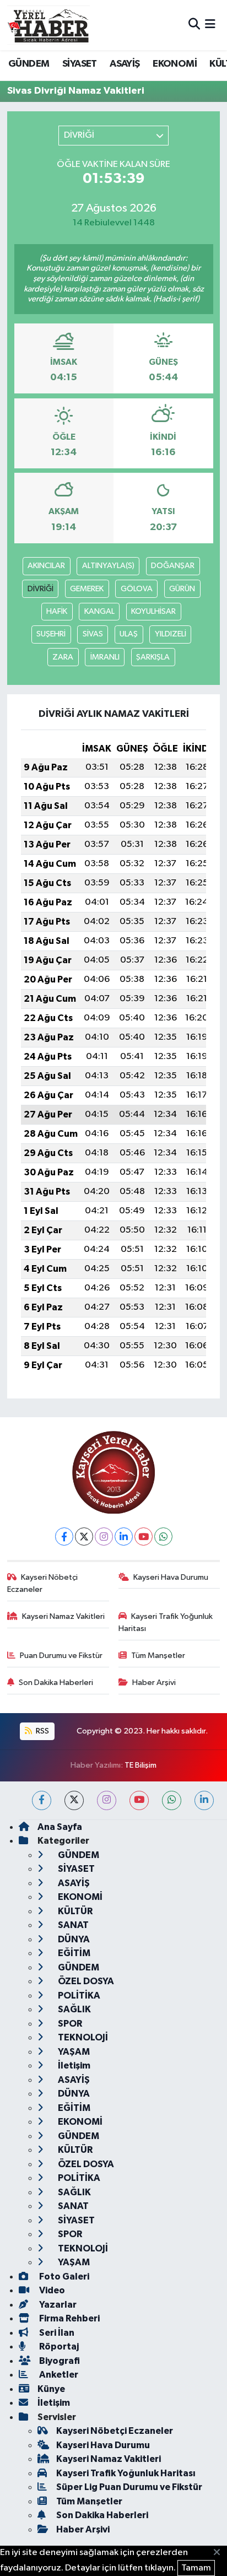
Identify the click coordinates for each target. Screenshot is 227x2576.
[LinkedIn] (124, 1537)
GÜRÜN (182, 589)
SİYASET (80, 64)
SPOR (69, 2024)
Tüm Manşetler (158, 1656)
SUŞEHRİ (51, 634)
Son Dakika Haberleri (56, 1683)
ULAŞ (129, 634)
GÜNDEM (29, 64)
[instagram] (107, 1800)
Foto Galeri (63, 2277)
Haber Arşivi (154, 1683)
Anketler (58, 2375)
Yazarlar (57, 2305)
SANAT (72, 1925)
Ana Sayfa (60, 1827)
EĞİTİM (73, 1953)
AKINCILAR (46, 566)
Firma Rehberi (69, 2318)
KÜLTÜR (74, 1911)
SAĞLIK (74, 2009)
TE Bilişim (140, 1765)
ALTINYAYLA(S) (108, 566)
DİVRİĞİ (40, 589)
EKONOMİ (175, 64)
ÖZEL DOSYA (85, 1981)
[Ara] (194, 25)
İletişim (73, 2065)
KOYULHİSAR (153, 611)
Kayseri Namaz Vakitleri (63, 1616)
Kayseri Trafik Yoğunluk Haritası (166, 1622)
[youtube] (139, 1800)
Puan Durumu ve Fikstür (61, 1656)
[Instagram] (104, 1537)
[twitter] (74, 1800)
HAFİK (57, 611)
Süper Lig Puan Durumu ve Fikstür (129, 2487)
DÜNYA (73, 1939)
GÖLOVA (137, 589)
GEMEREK (87, 589)
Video (51, 2290)
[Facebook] (64, 1537)
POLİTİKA (78, 1996)
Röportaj (58, 2347)
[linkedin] (204, 1800)
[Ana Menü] (210, 25)
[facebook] (42, 1800)
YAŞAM (73, 2052)
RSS (42, 1731)
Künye (51, 2389)
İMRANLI (105, 657)
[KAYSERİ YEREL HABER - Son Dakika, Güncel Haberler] (48, 25)
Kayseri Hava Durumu (171, 1577)
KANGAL (99, 611)
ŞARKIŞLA (153, 657)
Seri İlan (56, 2333)
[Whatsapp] (163, 1537)
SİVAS (93, 634)
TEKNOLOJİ (82, 2037)
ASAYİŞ (125, 64)
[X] (84, 1537)
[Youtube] (144, 1537)
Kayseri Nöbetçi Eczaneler (43, 1583)
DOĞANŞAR (173, 566)
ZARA (63, 657)
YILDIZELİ (171, 634)
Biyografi (59, 2361)
